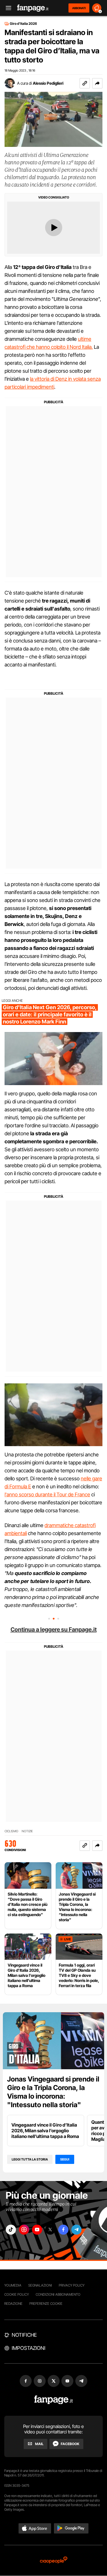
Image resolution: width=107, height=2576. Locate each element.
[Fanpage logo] (33, 8)
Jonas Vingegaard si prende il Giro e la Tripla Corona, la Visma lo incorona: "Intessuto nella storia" (53, 2092)
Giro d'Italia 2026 (23, 24)
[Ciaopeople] (54, 2560)
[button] (97, 83)
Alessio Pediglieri (48, 83)
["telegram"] (76, 2230)
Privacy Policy (72, 2285)
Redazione (13, 2304)
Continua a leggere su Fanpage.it (54, 1629)
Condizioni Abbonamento (58, 2294)
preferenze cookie (46, 2304)
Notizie (27, 1831)
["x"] (50, 2230)
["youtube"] (37, 2230)
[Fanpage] (53, 2400)
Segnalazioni (40, 2285)
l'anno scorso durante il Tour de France (47, 1494)
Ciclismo (11, 1831)
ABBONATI (79, 8)
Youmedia (13, 2285)
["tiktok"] (11, 2230)
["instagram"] (24, 2230)
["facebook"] (63, 2230)
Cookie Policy (17, 2294)
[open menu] (7, 8)
